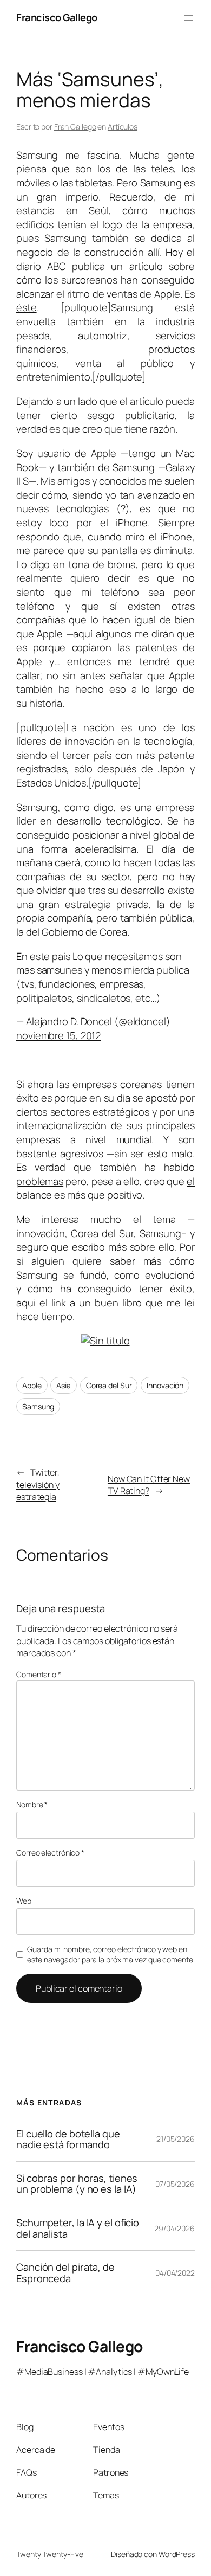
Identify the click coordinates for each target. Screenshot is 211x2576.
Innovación (165, 1385)
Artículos (123, 127)
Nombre (32, 1804)
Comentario (39, 1674)
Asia (64, 1385)
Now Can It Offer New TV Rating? (149, 1485)
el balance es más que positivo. (105, 1188)
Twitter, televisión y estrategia (38, 1485)
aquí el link (41, 1303)
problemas (40, 1181)
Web (24, 1901)
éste (27, 307)
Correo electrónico (50, 1853)
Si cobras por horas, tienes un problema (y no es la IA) (77, 2184)
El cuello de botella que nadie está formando (68, 2139)
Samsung (38, 1406)
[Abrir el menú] (188, 18)
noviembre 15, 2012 (58, 1035)
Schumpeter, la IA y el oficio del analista (78, 2228)
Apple (32, 1385)
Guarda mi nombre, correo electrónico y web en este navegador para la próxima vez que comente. (111, 1954)
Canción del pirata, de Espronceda (65, 2273)
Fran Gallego (75, 127)
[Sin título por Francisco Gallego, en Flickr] (105, 1341)
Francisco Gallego (57, 17)
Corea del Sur (109, 1385)
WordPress (177, 2554)
